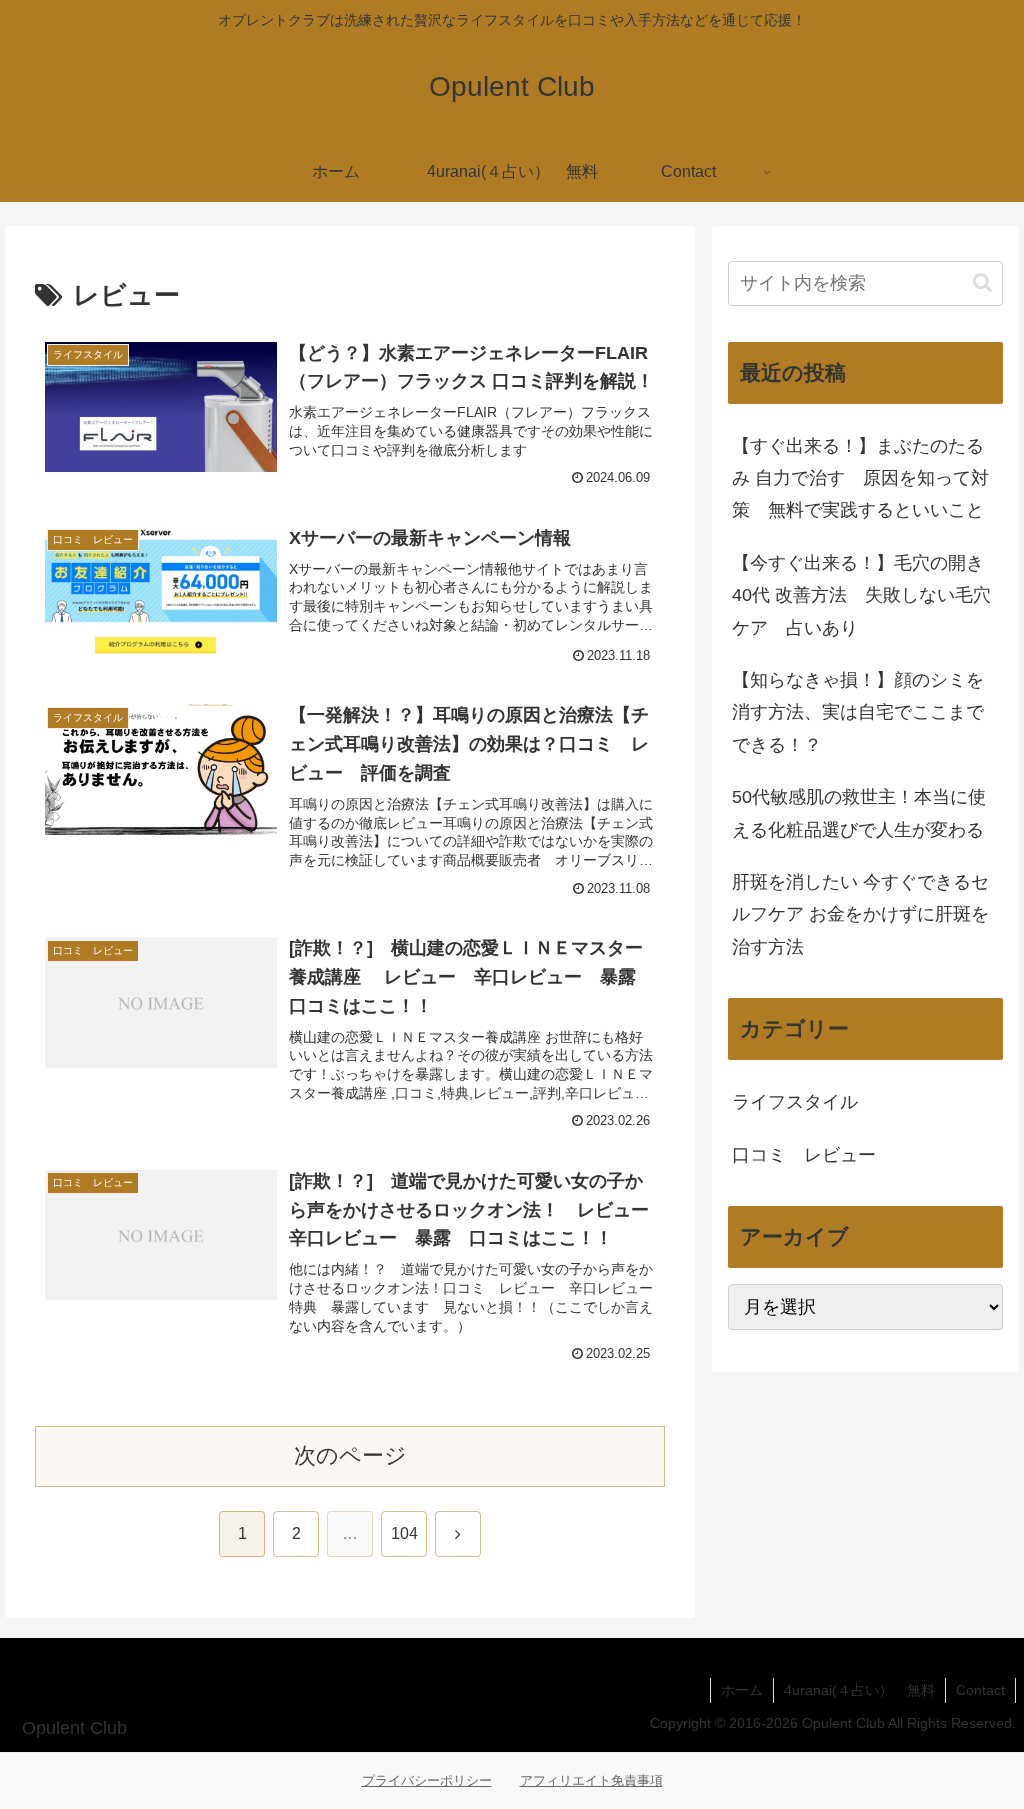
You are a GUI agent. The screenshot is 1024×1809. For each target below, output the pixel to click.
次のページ (350, 1455)
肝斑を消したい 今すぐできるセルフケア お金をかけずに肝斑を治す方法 (860, 914)
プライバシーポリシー (427, 1780)
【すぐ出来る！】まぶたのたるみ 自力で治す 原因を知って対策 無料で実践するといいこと (860, 478)
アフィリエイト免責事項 (591, 1780)
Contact (980, 1690)
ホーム (742, 1690)
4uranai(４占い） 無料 (859, 1690)
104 (404, 1533)
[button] (982, 282)
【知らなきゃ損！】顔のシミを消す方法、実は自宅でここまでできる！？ (858, 712)
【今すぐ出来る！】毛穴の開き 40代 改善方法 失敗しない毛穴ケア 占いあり (861, 595)
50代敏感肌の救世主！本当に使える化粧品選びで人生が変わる (859, 813)
